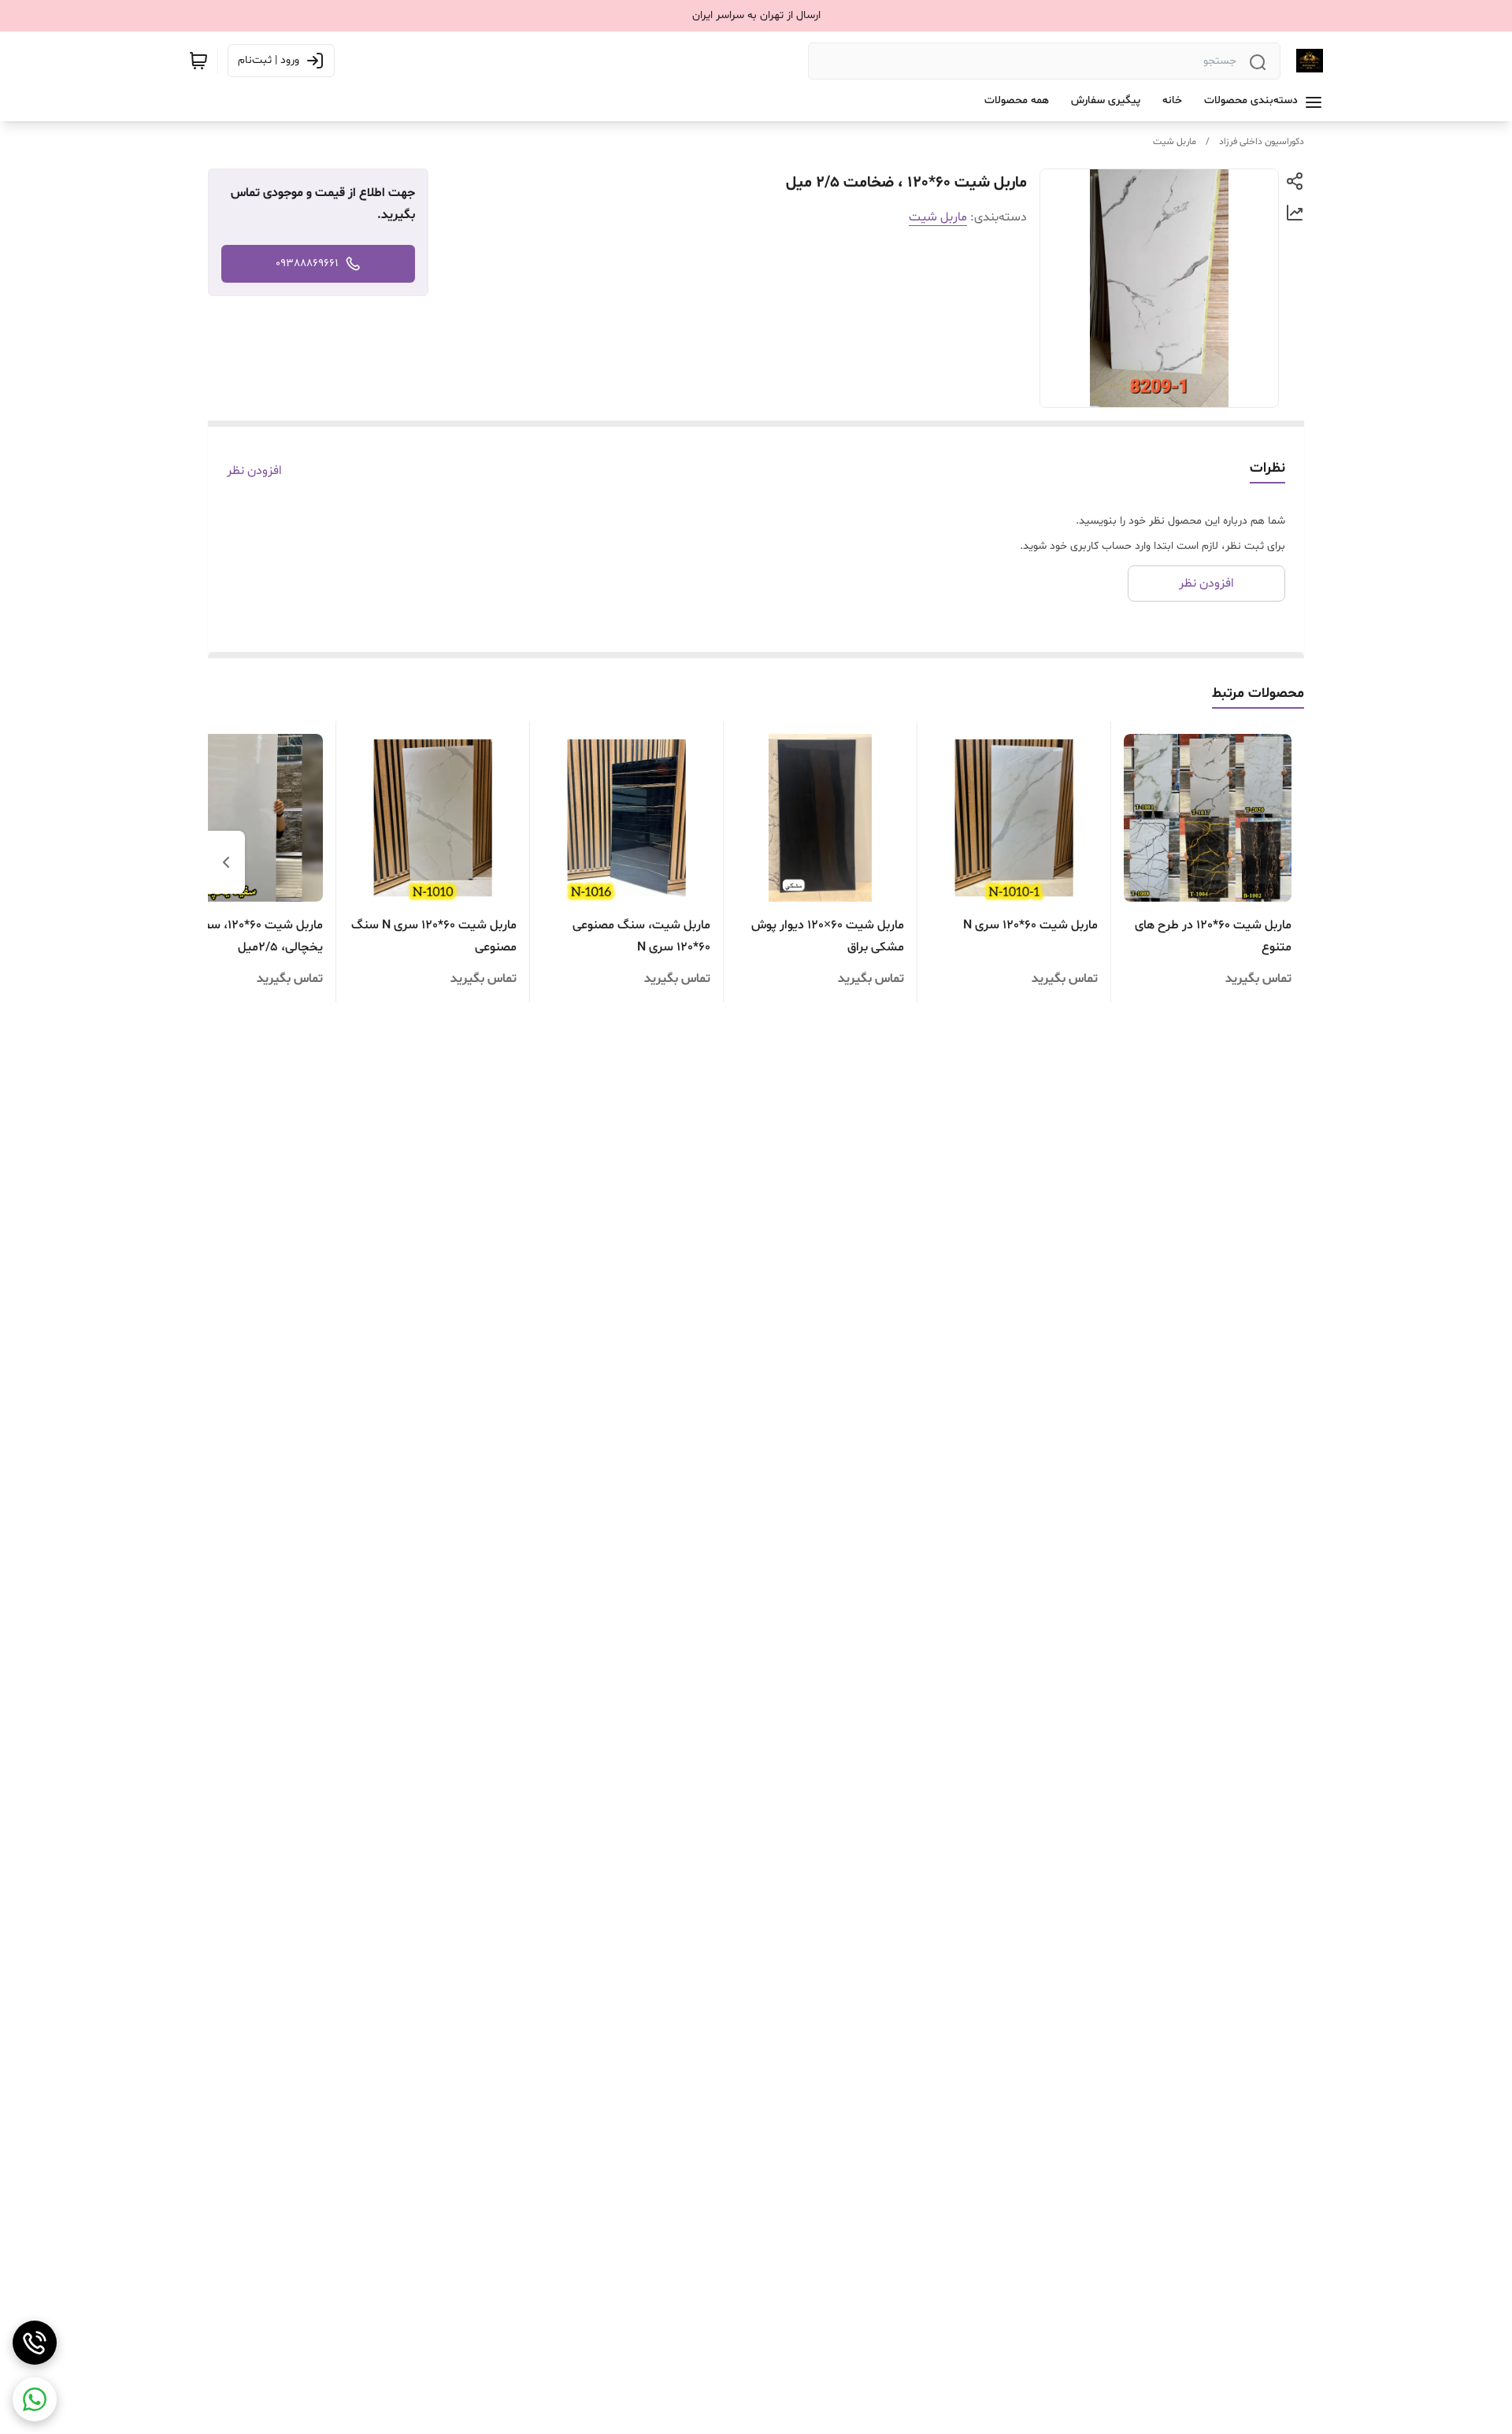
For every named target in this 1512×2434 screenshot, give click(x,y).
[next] (226, 862)
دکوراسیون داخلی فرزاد (1262, 142)
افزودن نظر (254, 471)
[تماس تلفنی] (35, 2343)
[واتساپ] (35, 2399)
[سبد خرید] (198, 61)
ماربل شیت (1175, 142)
